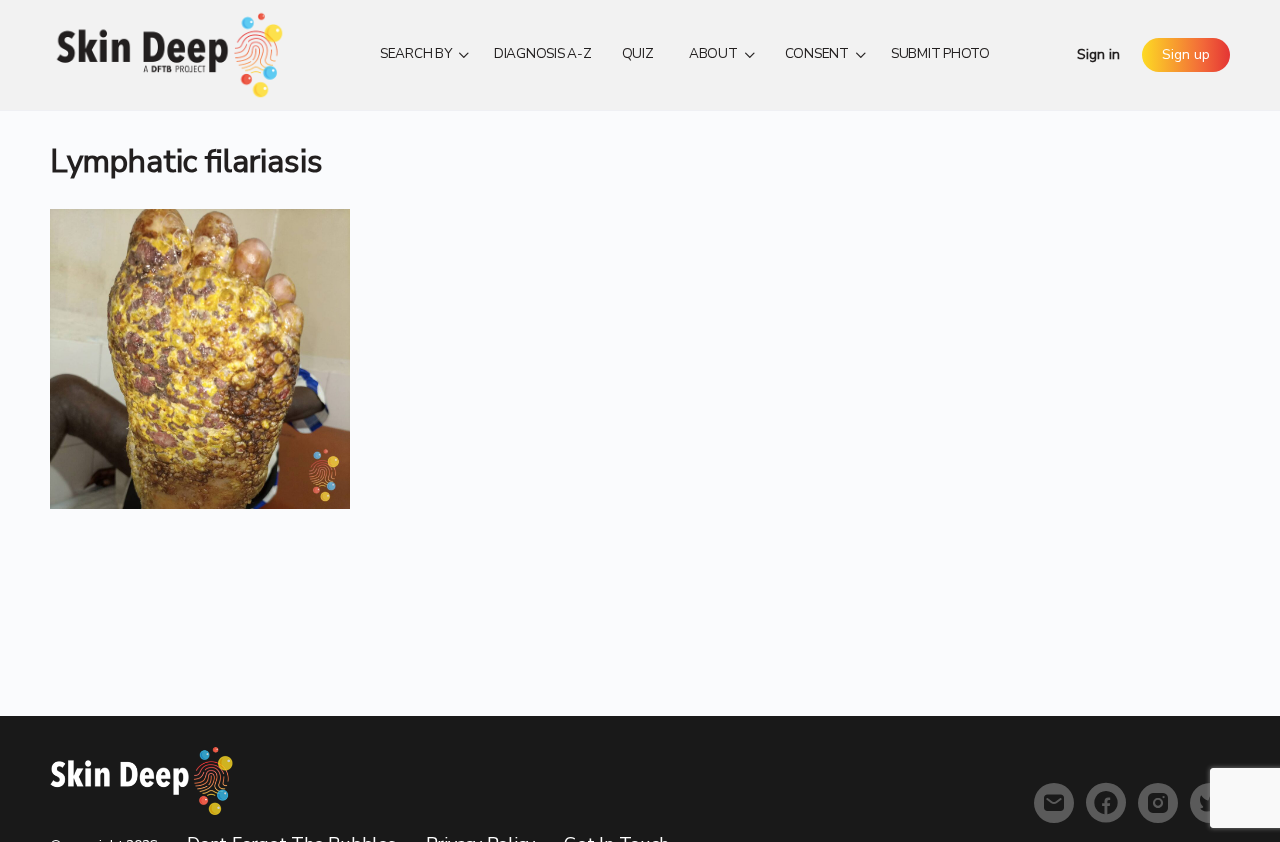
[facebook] (1106, 803)
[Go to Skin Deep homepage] (170, 53)
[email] (1054, 803)
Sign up (1186, 54)
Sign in (1098, 54)
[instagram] (1158, 803)
